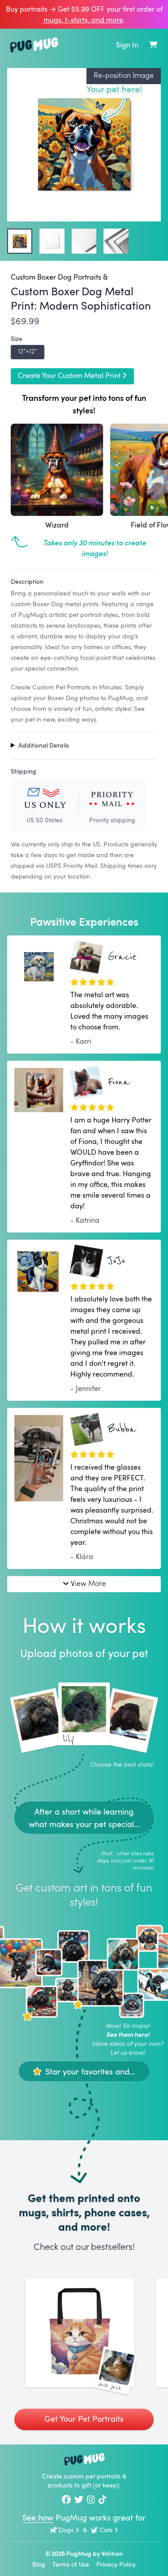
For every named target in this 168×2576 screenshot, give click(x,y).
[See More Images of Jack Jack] (80, 2333)
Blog (39, 2564)
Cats (106, 2530)
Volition (112, 2553)
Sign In (127, 45)
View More (88, 1583)
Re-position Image (124, 75)
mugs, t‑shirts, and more (83, 20)
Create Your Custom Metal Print (69, 375)
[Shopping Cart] (153, 45)
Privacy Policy (116, 2564)
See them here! (128, 2034)
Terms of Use (71, 2564)
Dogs (66, 2530)
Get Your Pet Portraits (84, 2419)
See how (38, 2517)
